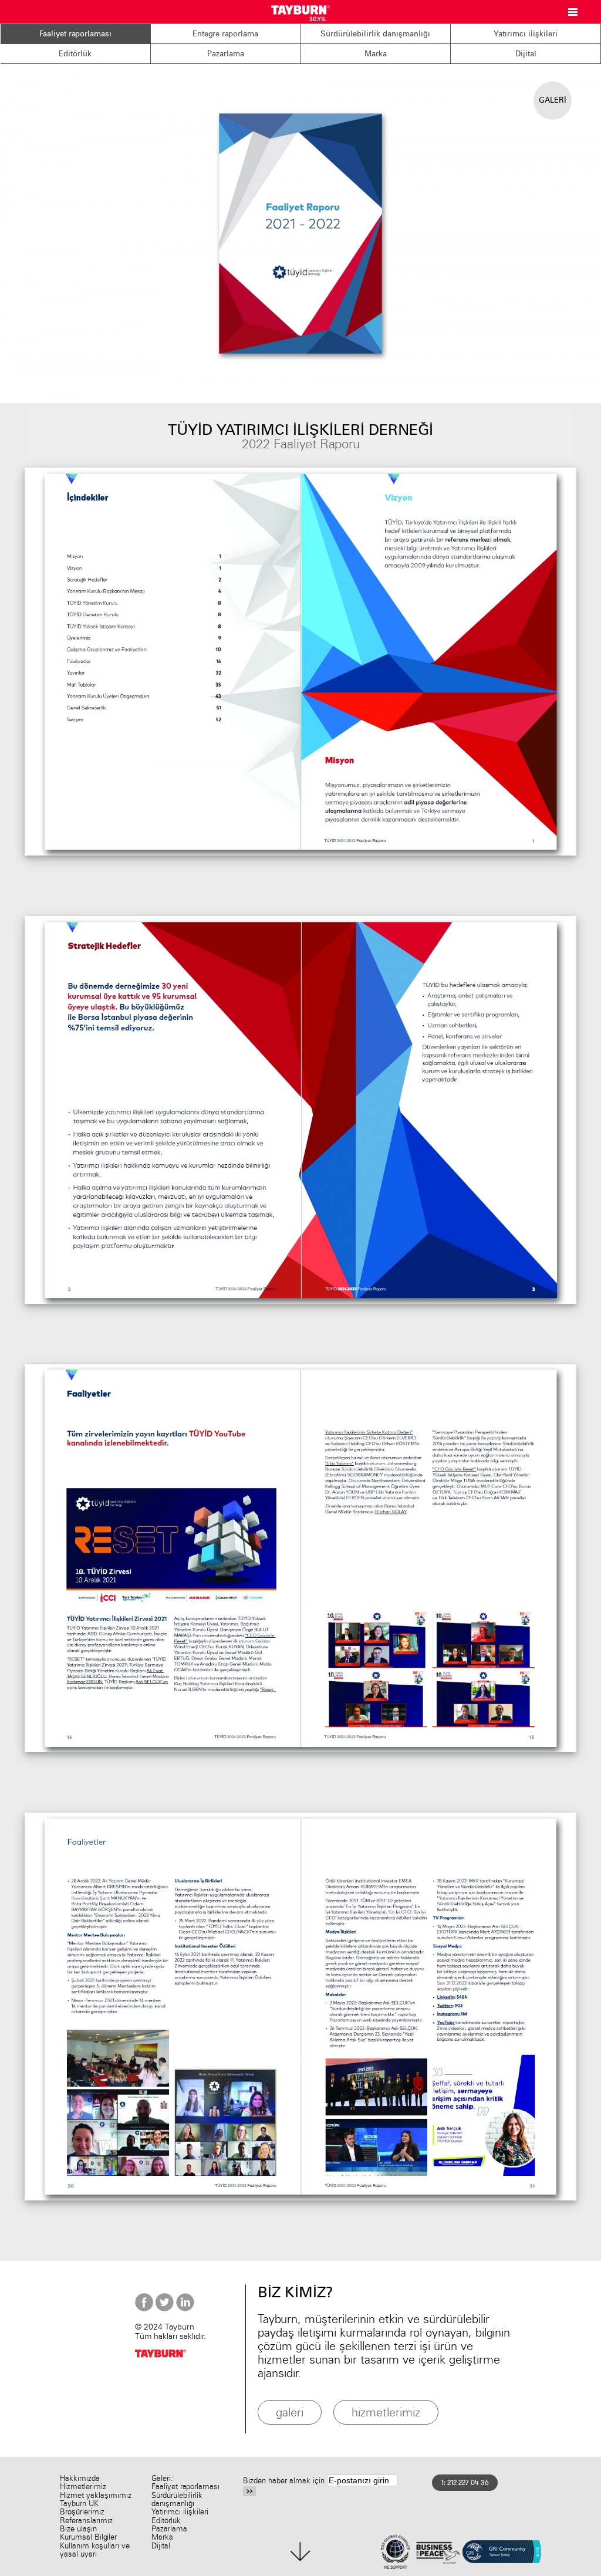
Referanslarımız (86, 2521)
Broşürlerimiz (82, 2512)
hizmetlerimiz (386, 2412)
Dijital (526, 53)
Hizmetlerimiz (83, 2487)
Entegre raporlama (225, 33)
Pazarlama (226, 53)
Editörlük (75, 53)
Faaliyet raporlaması (75, 33)
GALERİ (553, 100)
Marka (376, 53)
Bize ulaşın (78, 2529)
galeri (290, 2412)
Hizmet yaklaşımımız (96, 2495)
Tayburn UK (79, 2504)
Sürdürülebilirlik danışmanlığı (375, 33)
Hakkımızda (80, 2478)
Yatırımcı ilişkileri (526, 33)
